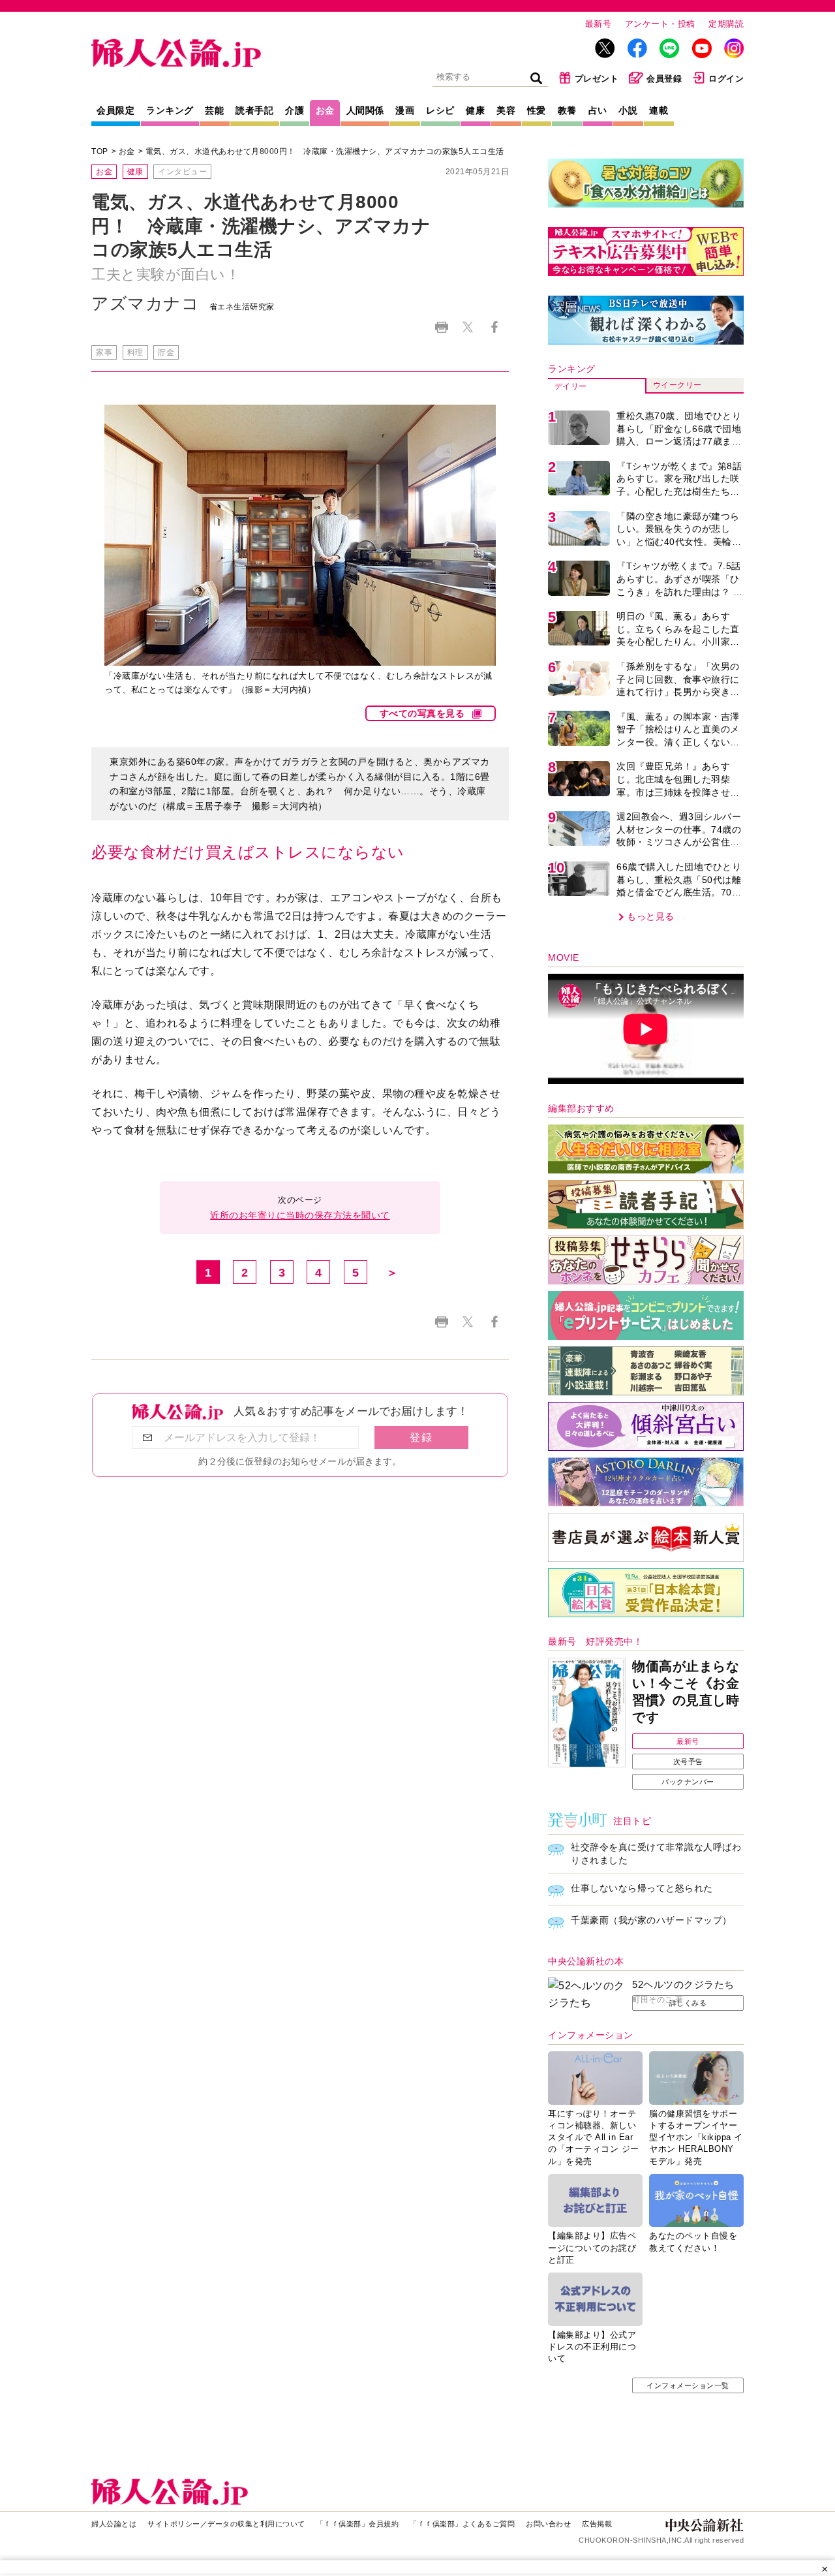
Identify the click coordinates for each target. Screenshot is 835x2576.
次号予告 (688, 1761)
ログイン (726, 79)
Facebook (494, 327)
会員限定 (115, 110)
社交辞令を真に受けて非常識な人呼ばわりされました (656, 1854)
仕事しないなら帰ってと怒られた (642, 1888)
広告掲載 (597, 2524)
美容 (506, 110)
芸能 (214, 110)
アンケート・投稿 (660, 24)
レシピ (440, 110)
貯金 (166, 352)
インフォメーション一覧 (688, 2385)
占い (598, 110)
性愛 (537, 110)
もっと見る (651, 916)
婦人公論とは (114, 2524)
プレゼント (597, 79)
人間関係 (365, 110)
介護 (295, 110)
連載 (659, 110)
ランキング (170, 110)
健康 (475, 110)
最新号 (599, 24)
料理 (135, 352)
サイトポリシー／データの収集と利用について (226, 2524)
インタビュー (182, 172)
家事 (104, 352)
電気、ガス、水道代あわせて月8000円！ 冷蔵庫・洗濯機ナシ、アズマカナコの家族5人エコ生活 (325, 151)
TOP (100, 151)
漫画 (405, 110)
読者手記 (254, 110)
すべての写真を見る (422, 713)
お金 (325, 110)
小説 (628, 110)
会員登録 (664, 79)
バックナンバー (688, 1782)
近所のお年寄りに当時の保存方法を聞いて (300, 1215)
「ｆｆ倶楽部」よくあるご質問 (462, 2524)
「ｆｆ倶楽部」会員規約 (358, 2524)
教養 (567, 110)
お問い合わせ (548, 2524)
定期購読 (726, 24)
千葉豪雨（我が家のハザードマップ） (651, 1920)
